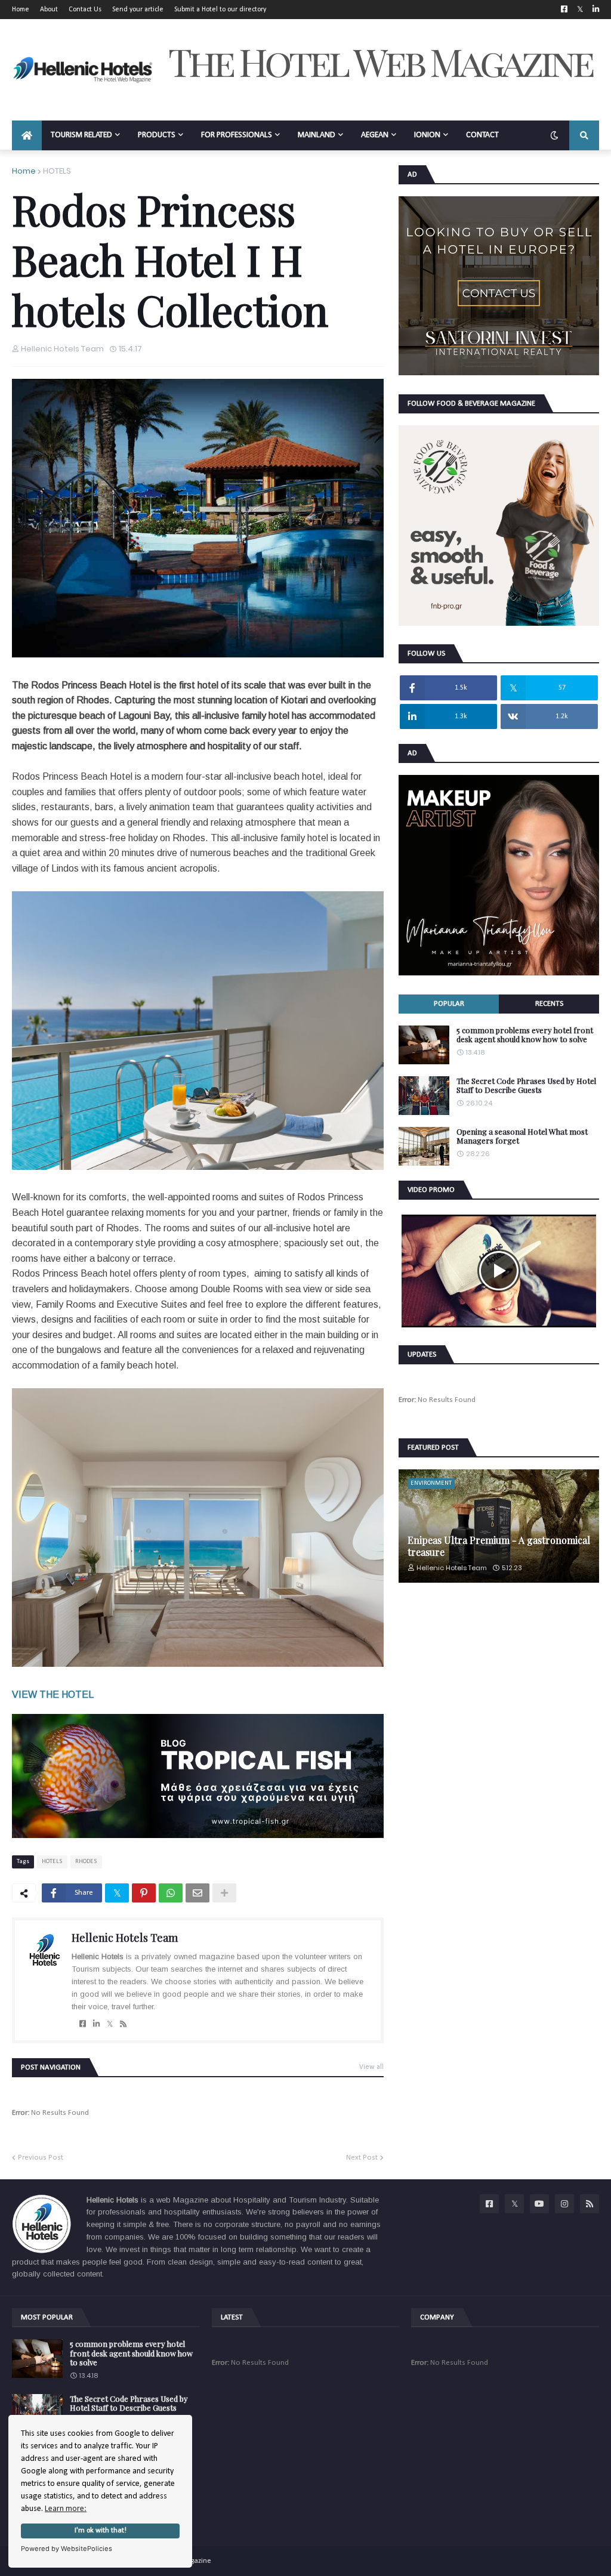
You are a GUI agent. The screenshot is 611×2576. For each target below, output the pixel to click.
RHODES (86, 1862)
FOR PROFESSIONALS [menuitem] (237, 135)
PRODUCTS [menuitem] (157, 135)
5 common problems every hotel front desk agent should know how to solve (525, 1035)
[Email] (198, 1893)
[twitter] (110, 2024)
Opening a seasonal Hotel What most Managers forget (522, 1136)
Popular (449, 1004)
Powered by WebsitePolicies (67, 2549)
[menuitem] (27, 135)
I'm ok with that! (101, 2531)
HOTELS (57, 171)
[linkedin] (96, 2024)
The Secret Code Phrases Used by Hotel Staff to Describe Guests (526, 1085)
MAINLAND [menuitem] (317, 135)
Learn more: (66, 2509)
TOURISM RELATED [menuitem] (81, 135)
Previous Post (41, 2158)
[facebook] (83, 2024)
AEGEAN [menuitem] (375, 135)
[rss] (123, 2024)
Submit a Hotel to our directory (220, 10)
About (49, 10)
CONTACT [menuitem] (482, 135)
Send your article (138, 10)
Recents (549, 1004)
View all (371, 2067)
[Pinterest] (144, 1893)
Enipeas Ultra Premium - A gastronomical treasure (499, 1546)
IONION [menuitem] (427, 135)
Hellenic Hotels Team (125, 1938)
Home (21, 10)
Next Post (362, 2158)
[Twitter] (117, 1893)
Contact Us (85, 10)
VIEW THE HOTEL (53, 1695)
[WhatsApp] (171, 1893)
